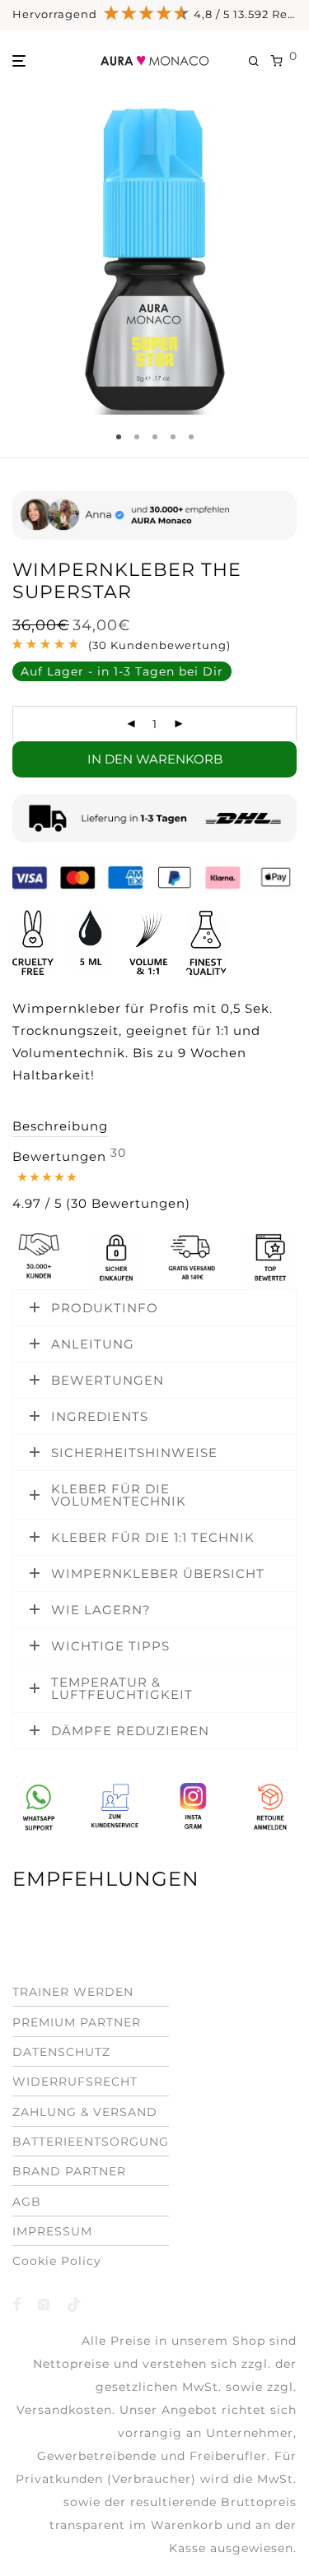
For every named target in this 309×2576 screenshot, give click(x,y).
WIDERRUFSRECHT (75, 2082)
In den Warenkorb (155, 759)
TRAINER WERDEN (73, 1992)
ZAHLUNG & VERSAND (85, 2111)
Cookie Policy (57, 2261)
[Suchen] (260, 61)
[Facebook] (17, 2303)
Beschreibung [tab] (60, 1126)
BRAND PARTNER (69, 2171)
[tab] (101, 1181)
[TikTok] (75, 2303)
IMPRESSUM (52, 2231)
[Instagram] (44, 2303)
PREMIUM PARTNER (77, 2021)
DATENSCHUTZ (61, 2052)
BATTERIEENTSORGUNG (91, 2142)
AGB (27, 2201)
